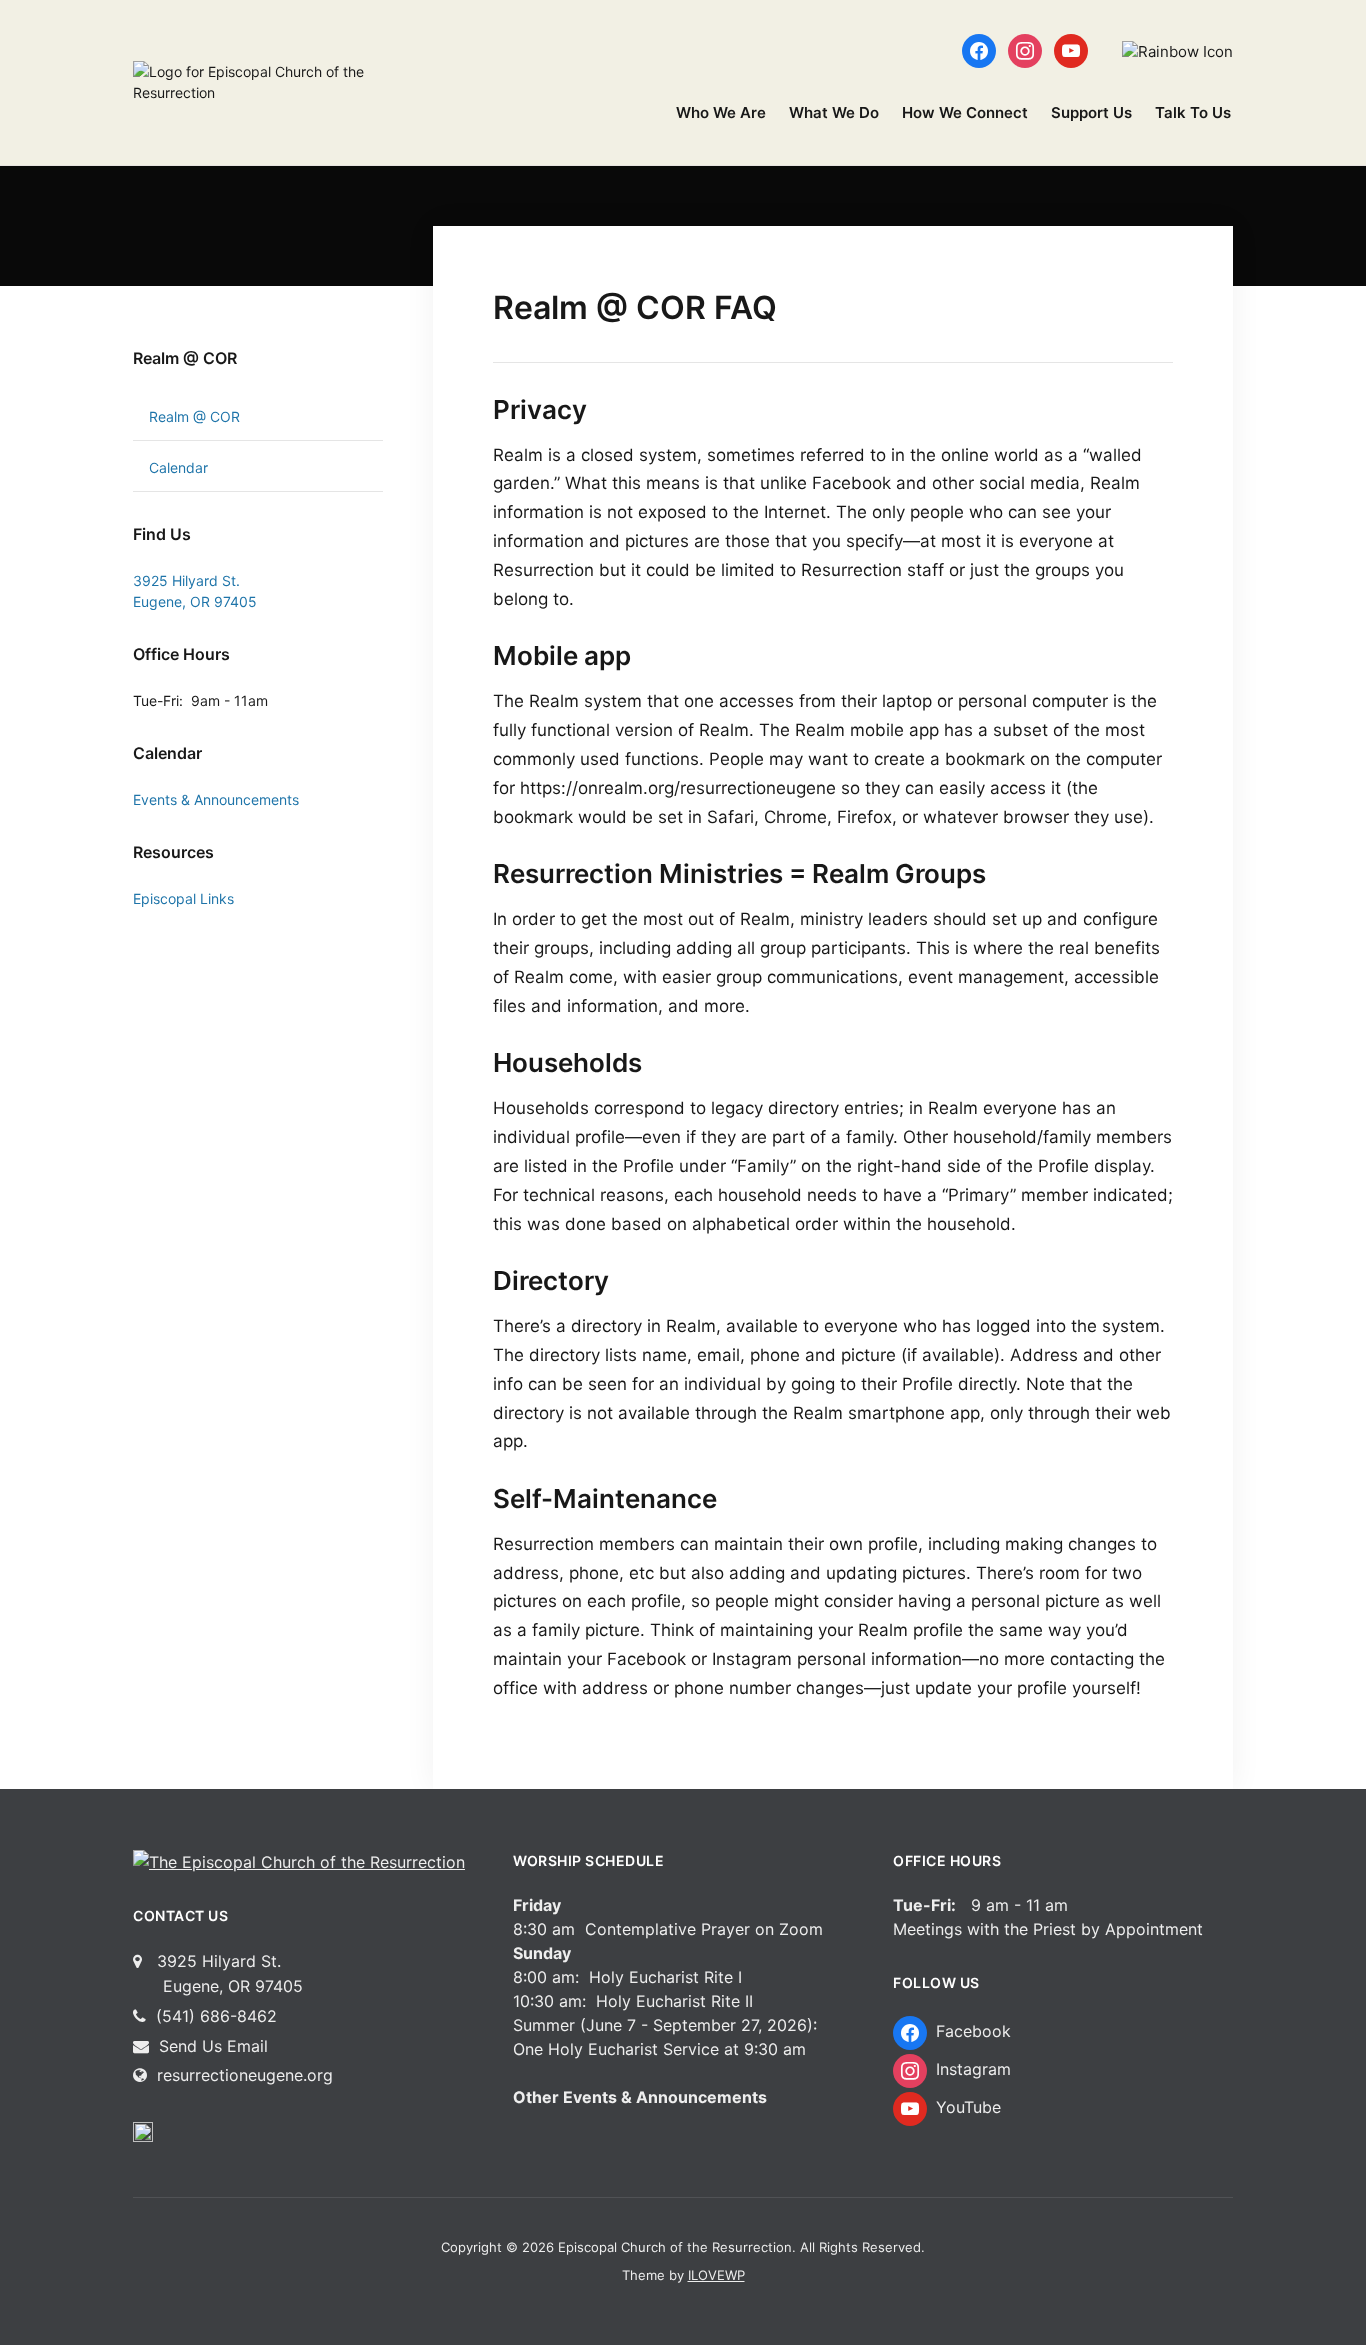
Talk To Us (1193, 112)
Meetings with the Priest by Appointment (1048, 1929)
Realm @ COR (185, 358)
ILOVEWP (716, 2275)
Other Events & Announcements (640, 2097)
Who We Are (721, 112)
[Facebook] (979, 49)
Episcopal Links (183, 898)
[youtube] (1071, 49)
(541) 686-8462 (214, 2016)
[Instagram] (1025, 49)
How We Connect (965, 112)
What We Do (834, 112)
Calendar (178, 467)
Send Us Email (211, 2046)
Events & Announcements (216, 799)
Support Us (1091, 112)
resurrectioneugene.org (245, 2075)
